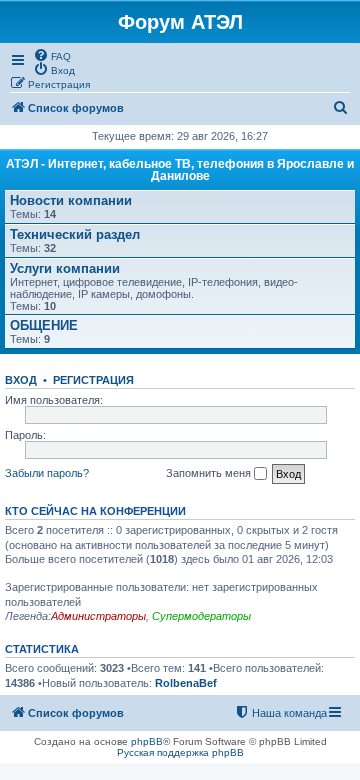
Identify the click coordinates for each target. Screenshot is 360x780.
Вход (21, 380)
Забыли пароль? (47, 473)
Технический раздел (75, 234)
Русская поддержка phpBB (180, 752)
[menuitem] (52, 55)
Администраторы (98, 616)
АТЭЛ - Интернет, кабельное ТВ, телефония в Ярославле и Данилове (180, 170)
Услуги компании (65, 268)
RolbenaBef (186, 683)
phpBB (147, 741)
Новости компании (71, 200)
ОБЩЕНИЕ (44, 325)
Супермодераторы (201, 616)
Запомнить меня (210, 473)
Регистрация (93, 380)
